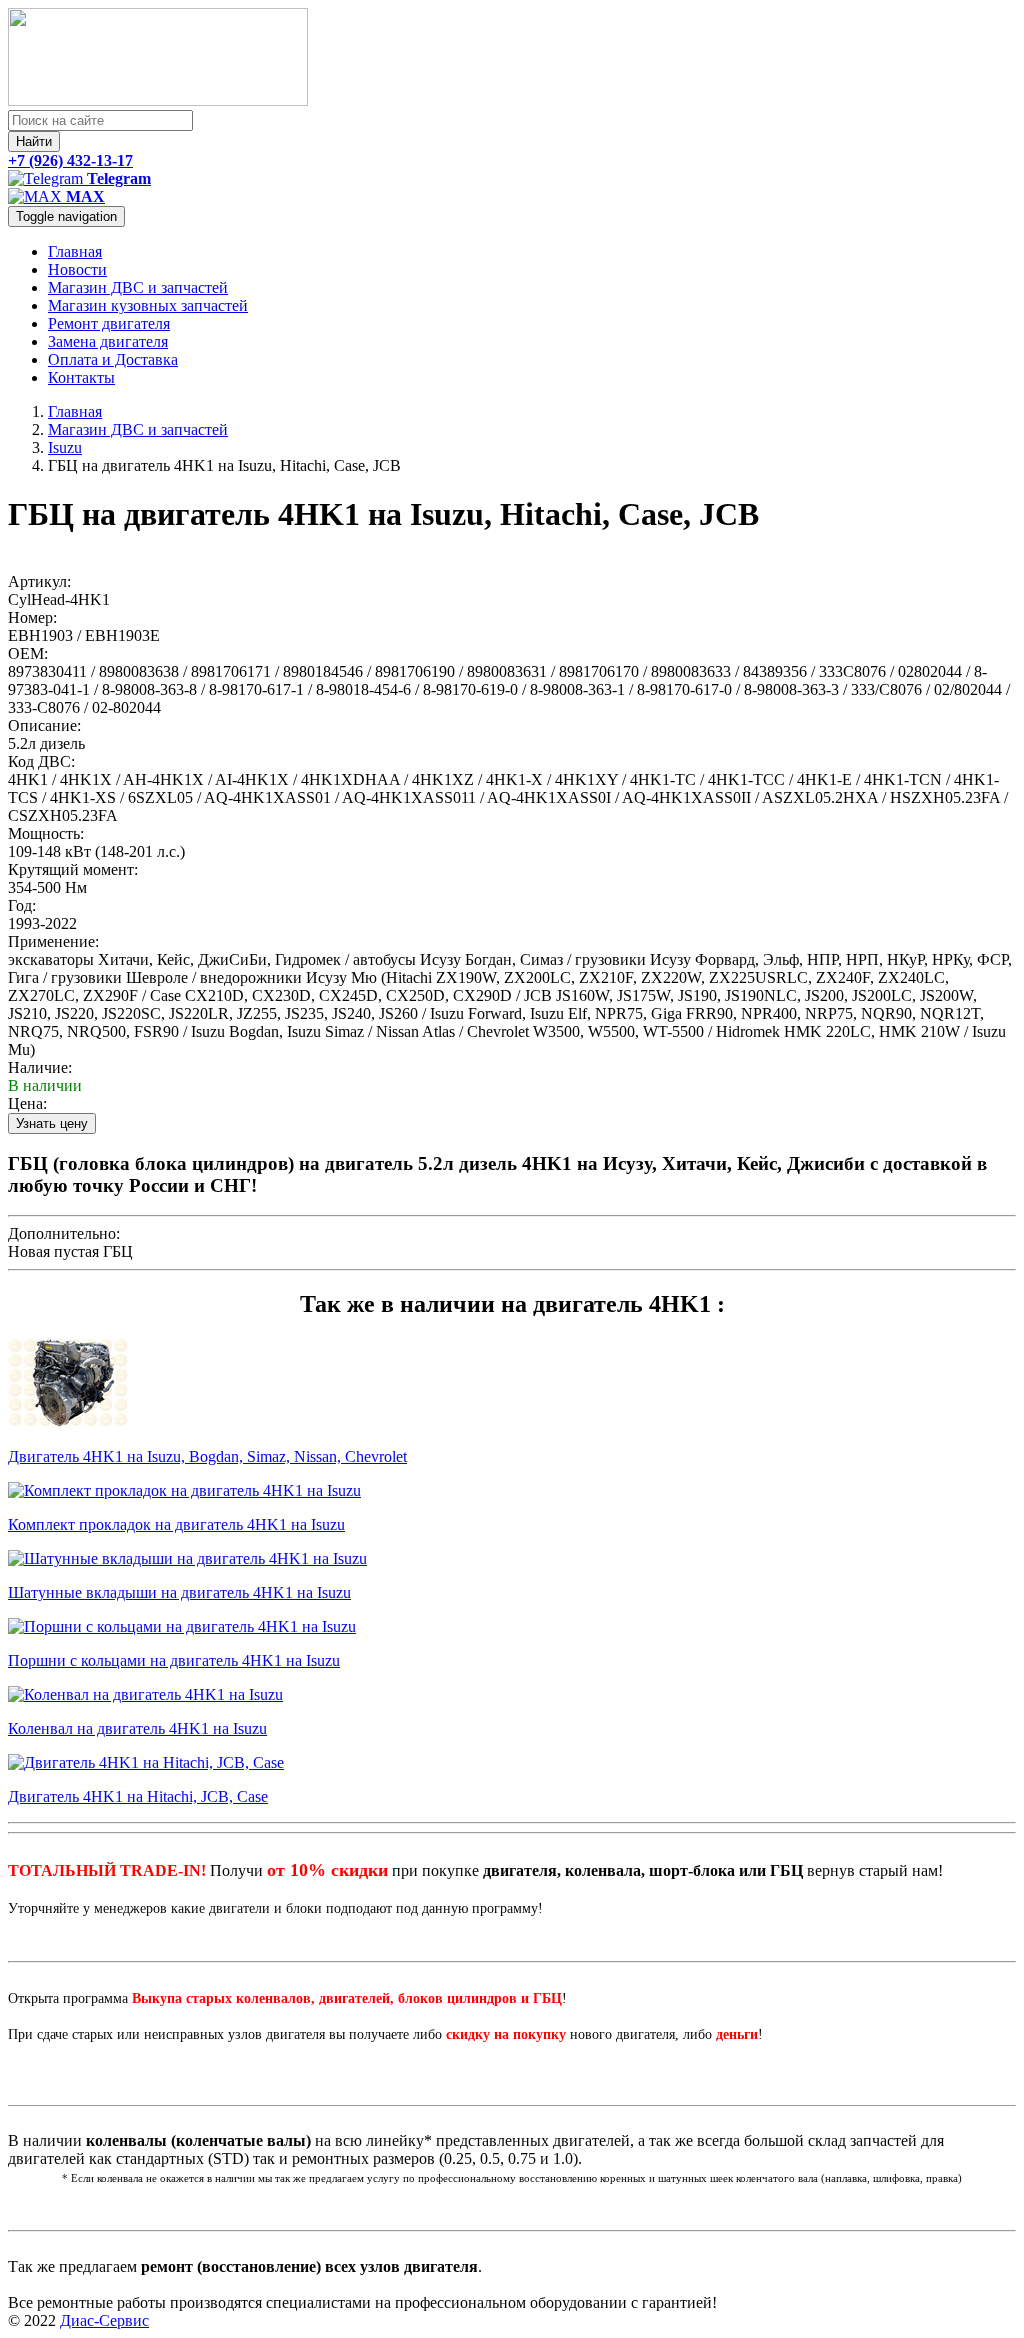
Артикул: (39, 581)
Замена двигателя (108, 341)
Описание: (44, 725)
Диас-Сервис (104, 2320)
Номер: (32, 617)
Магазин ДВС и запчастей (138, 287)
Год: (22, 905)
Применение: (53, 941)
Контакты (81, 377)
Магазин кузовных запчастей (148, 305)
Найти (34, 141)
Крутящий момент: (73, 869)
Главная (75, 251)
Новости (77, 269)
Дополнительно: (64, 1233)
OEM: (28, 653)
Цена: (27, 1103)
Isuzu (65, 447)
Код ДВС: (41, 761)
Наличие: (40, 1067)
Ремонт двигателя (109, 323)
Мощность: (46, 833)
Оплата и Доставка (113, 359)
